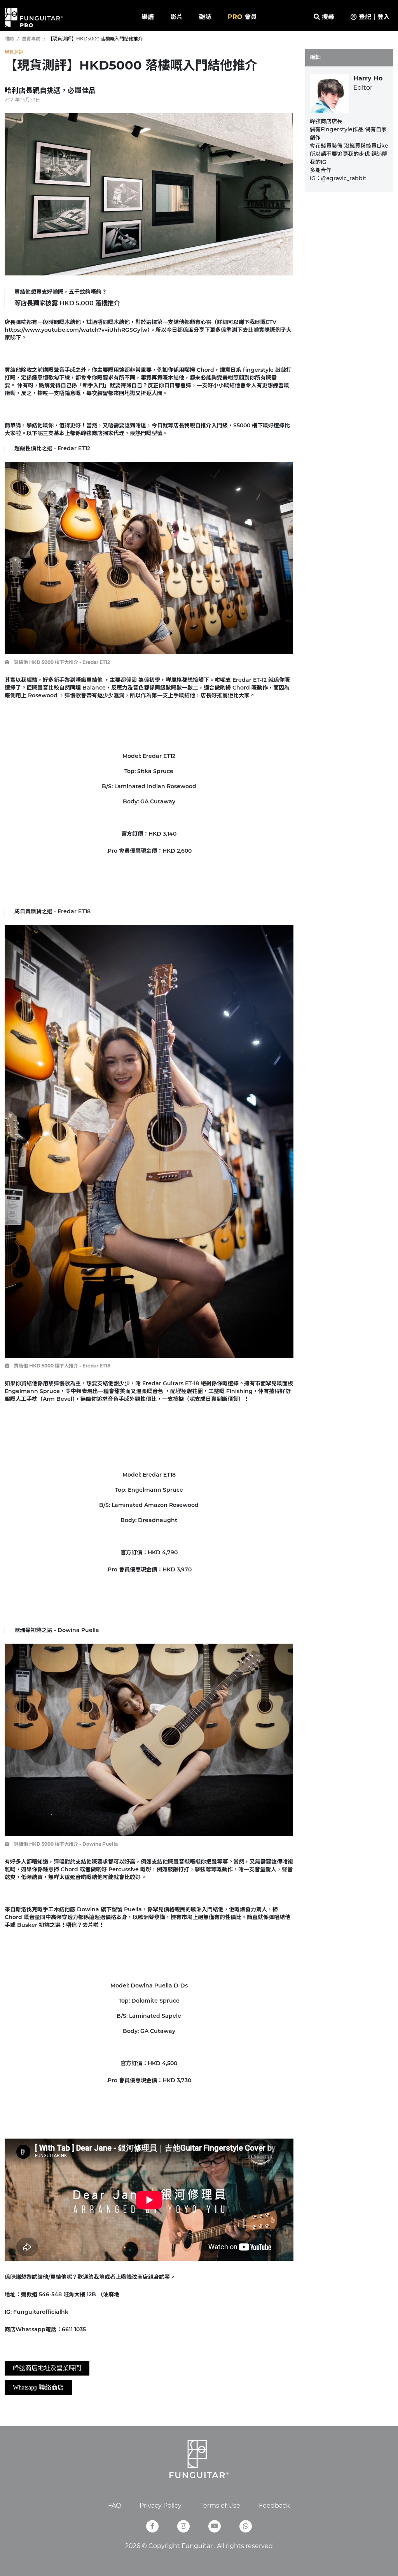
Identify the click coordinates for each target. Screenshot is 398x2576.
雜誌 (205, 17)
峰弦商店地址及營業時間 (47, 2368)
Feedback (274, 2506)
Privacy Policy (161, 2506)
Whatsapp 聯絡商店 (38, 2387)
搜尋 (327, 17)
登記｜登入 (373, 17)
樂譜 (148, 17)
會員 (242, 17)
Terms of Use (220, 2506)
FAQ (114, 2506)
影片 (176, 17)
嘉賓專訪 (31, 39)
